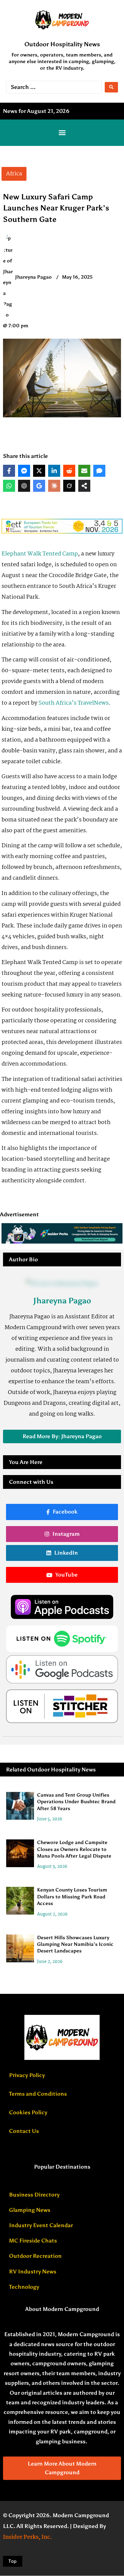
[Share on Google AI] (39, 486)
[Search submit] (111, 87)
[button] (62, 133)
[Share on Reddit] (69, 471)
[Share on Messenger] (24, 471)
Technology (24, 2287)
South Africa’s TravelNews (74, 703)
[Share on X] (39, 471)
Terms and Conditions (38, 2094)
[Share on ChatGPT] (24, 486)
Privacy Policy (27, 2075)
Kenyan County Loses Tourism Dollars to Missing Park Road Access (72, 1897)
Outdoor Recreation (35, 2256)
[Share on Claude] (54, 486)
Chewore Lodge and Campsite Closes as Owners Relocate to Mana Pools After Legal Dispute (74, 1849)
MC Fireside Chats (33, 2241)
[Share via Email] (84, 471)
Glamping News (30, 2210)
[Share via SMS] (99, 471)
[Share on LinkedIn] (54, 471)
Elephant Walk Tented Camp (40, 554)
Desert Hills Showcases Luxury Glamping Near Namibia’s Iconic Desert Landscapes (75, 1944)
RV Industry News (33, 2272)
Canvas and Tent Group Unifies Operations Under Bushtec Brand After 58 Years (76, 1802)
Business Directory (34, 2195)
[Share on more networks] (84, 486)
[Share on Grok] (69, 486)
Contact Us (24, 2131)
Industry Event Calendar (41, 2225)
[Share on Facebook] (9, 471)
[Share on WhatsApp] (9, 486)
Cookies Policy (28, 2112)
